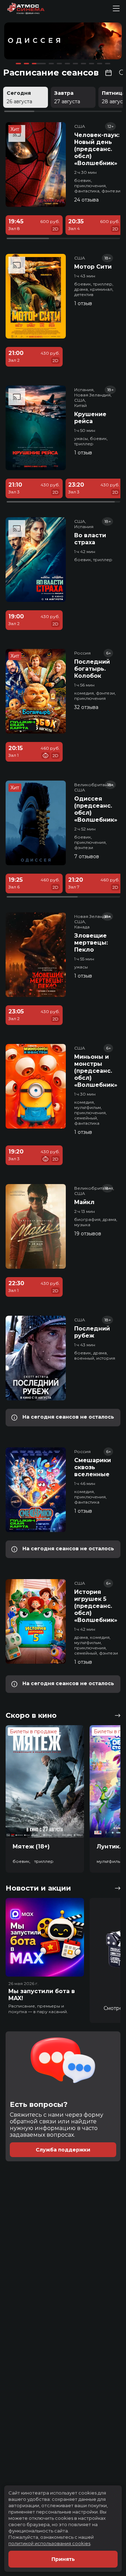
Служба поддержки (63, 2150)
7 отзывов (87, 856)
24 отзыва (86, 200)
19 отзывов (88, 1234)
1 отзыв (83, 303)
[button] (28, 42)
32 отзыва (86, 707)
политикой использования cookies (49, 2543)
